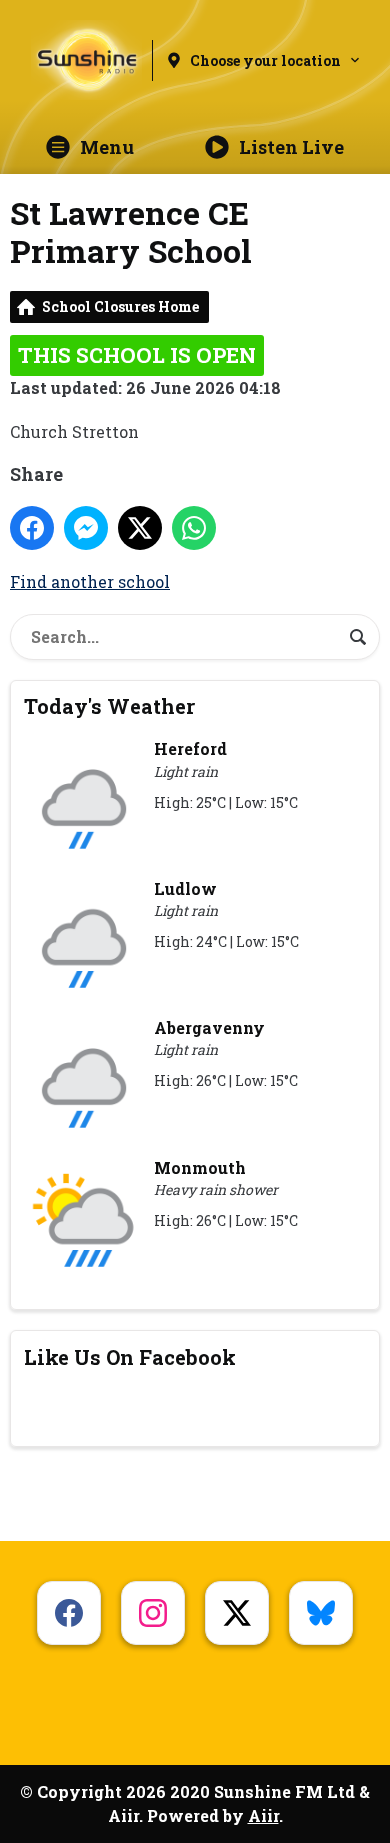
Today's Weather (109, 706)
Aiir (263, 1815)
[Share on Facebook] (32, 528)
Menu (107, 147)
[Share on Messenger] (86, 528)
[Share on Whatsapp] (194, 528)
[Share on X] (140, 528)
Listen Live (291, 147)
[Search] (358, 637)
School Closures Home (120, 306)
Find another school (90, 581)
